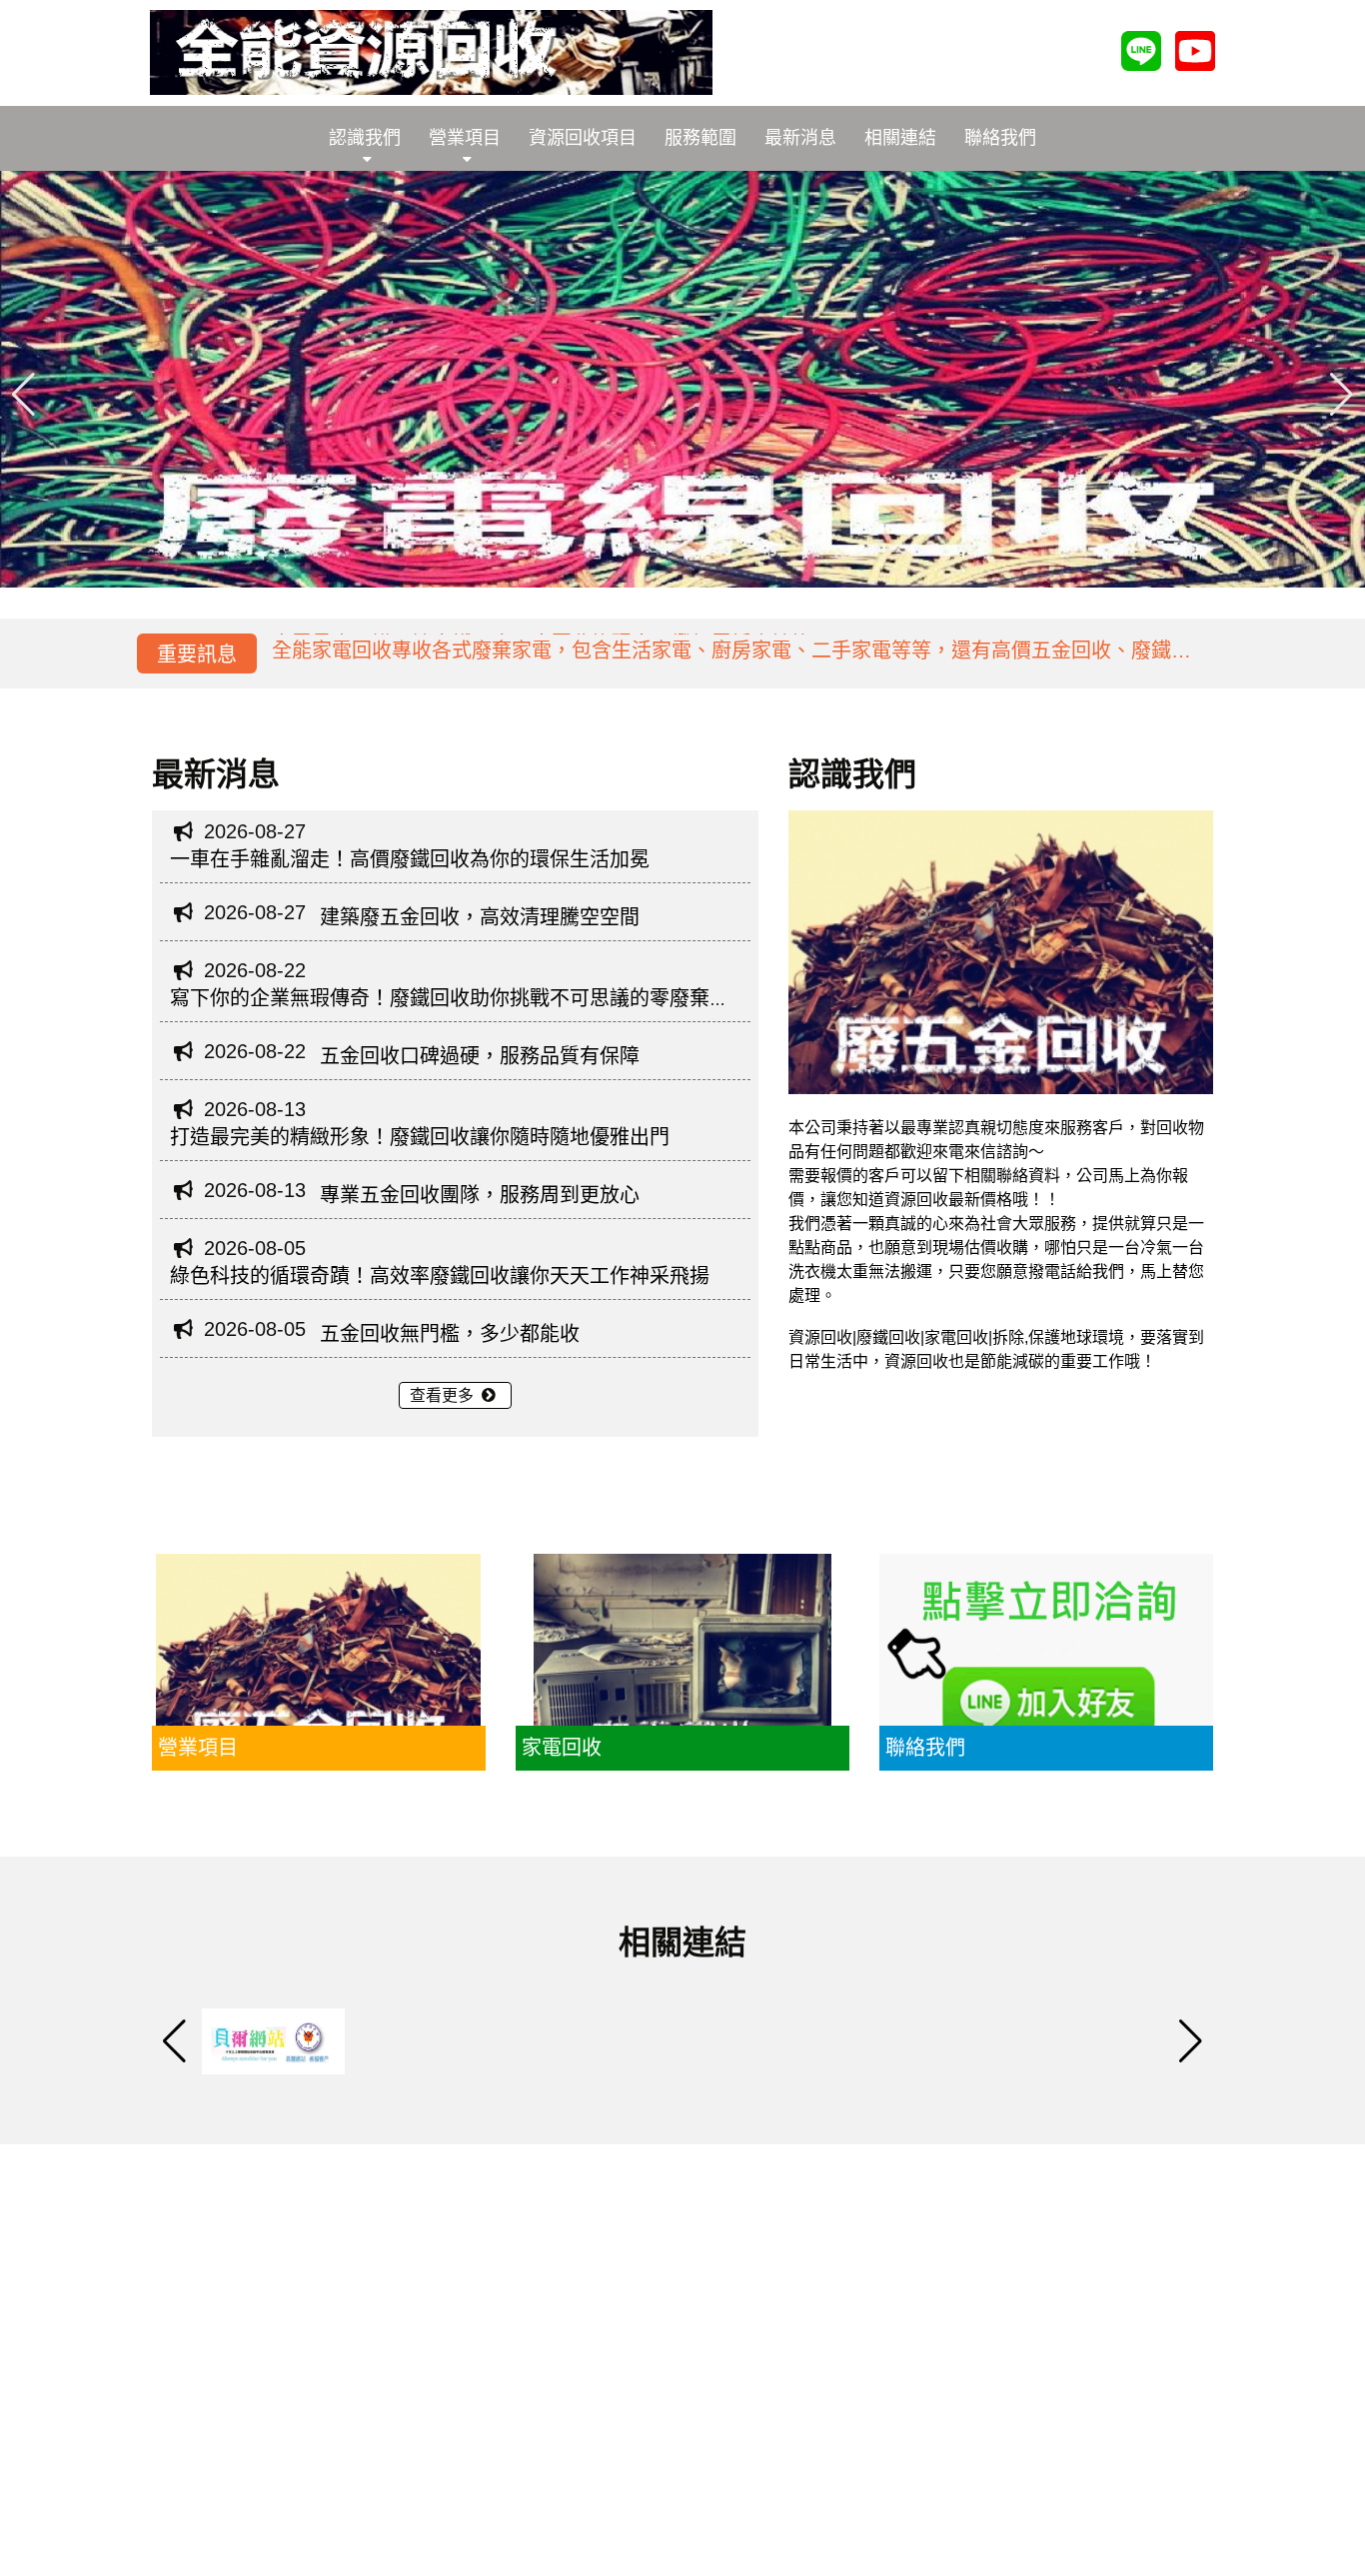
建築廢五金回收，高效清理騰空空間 (480, 917)
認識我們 (365, 138)
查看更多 (444, 1395)
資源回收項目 (583, 138)
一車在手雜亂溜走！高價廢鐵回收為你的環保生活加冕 (410, 859)
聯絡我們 (1000, 138)
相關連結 (900, 138)
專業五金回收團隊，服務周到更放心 (480, 1195)
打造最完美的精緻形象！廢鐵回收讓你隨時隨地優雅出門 (420, 1137)
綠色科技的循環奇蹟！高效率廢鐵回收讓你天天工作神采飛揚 (440, 1276)
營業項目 (465, 138)
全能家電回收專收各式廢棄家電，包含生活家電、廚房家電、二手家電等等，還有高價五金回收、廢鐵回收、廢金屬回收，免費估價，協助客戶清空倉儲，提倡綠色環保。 (731, 658)
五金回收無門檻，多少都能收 (450, 1334)
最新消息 (800, 138)
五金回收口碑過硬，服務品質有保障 (480, 1056)
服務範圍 (700, 138)
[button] (1342, 394)
